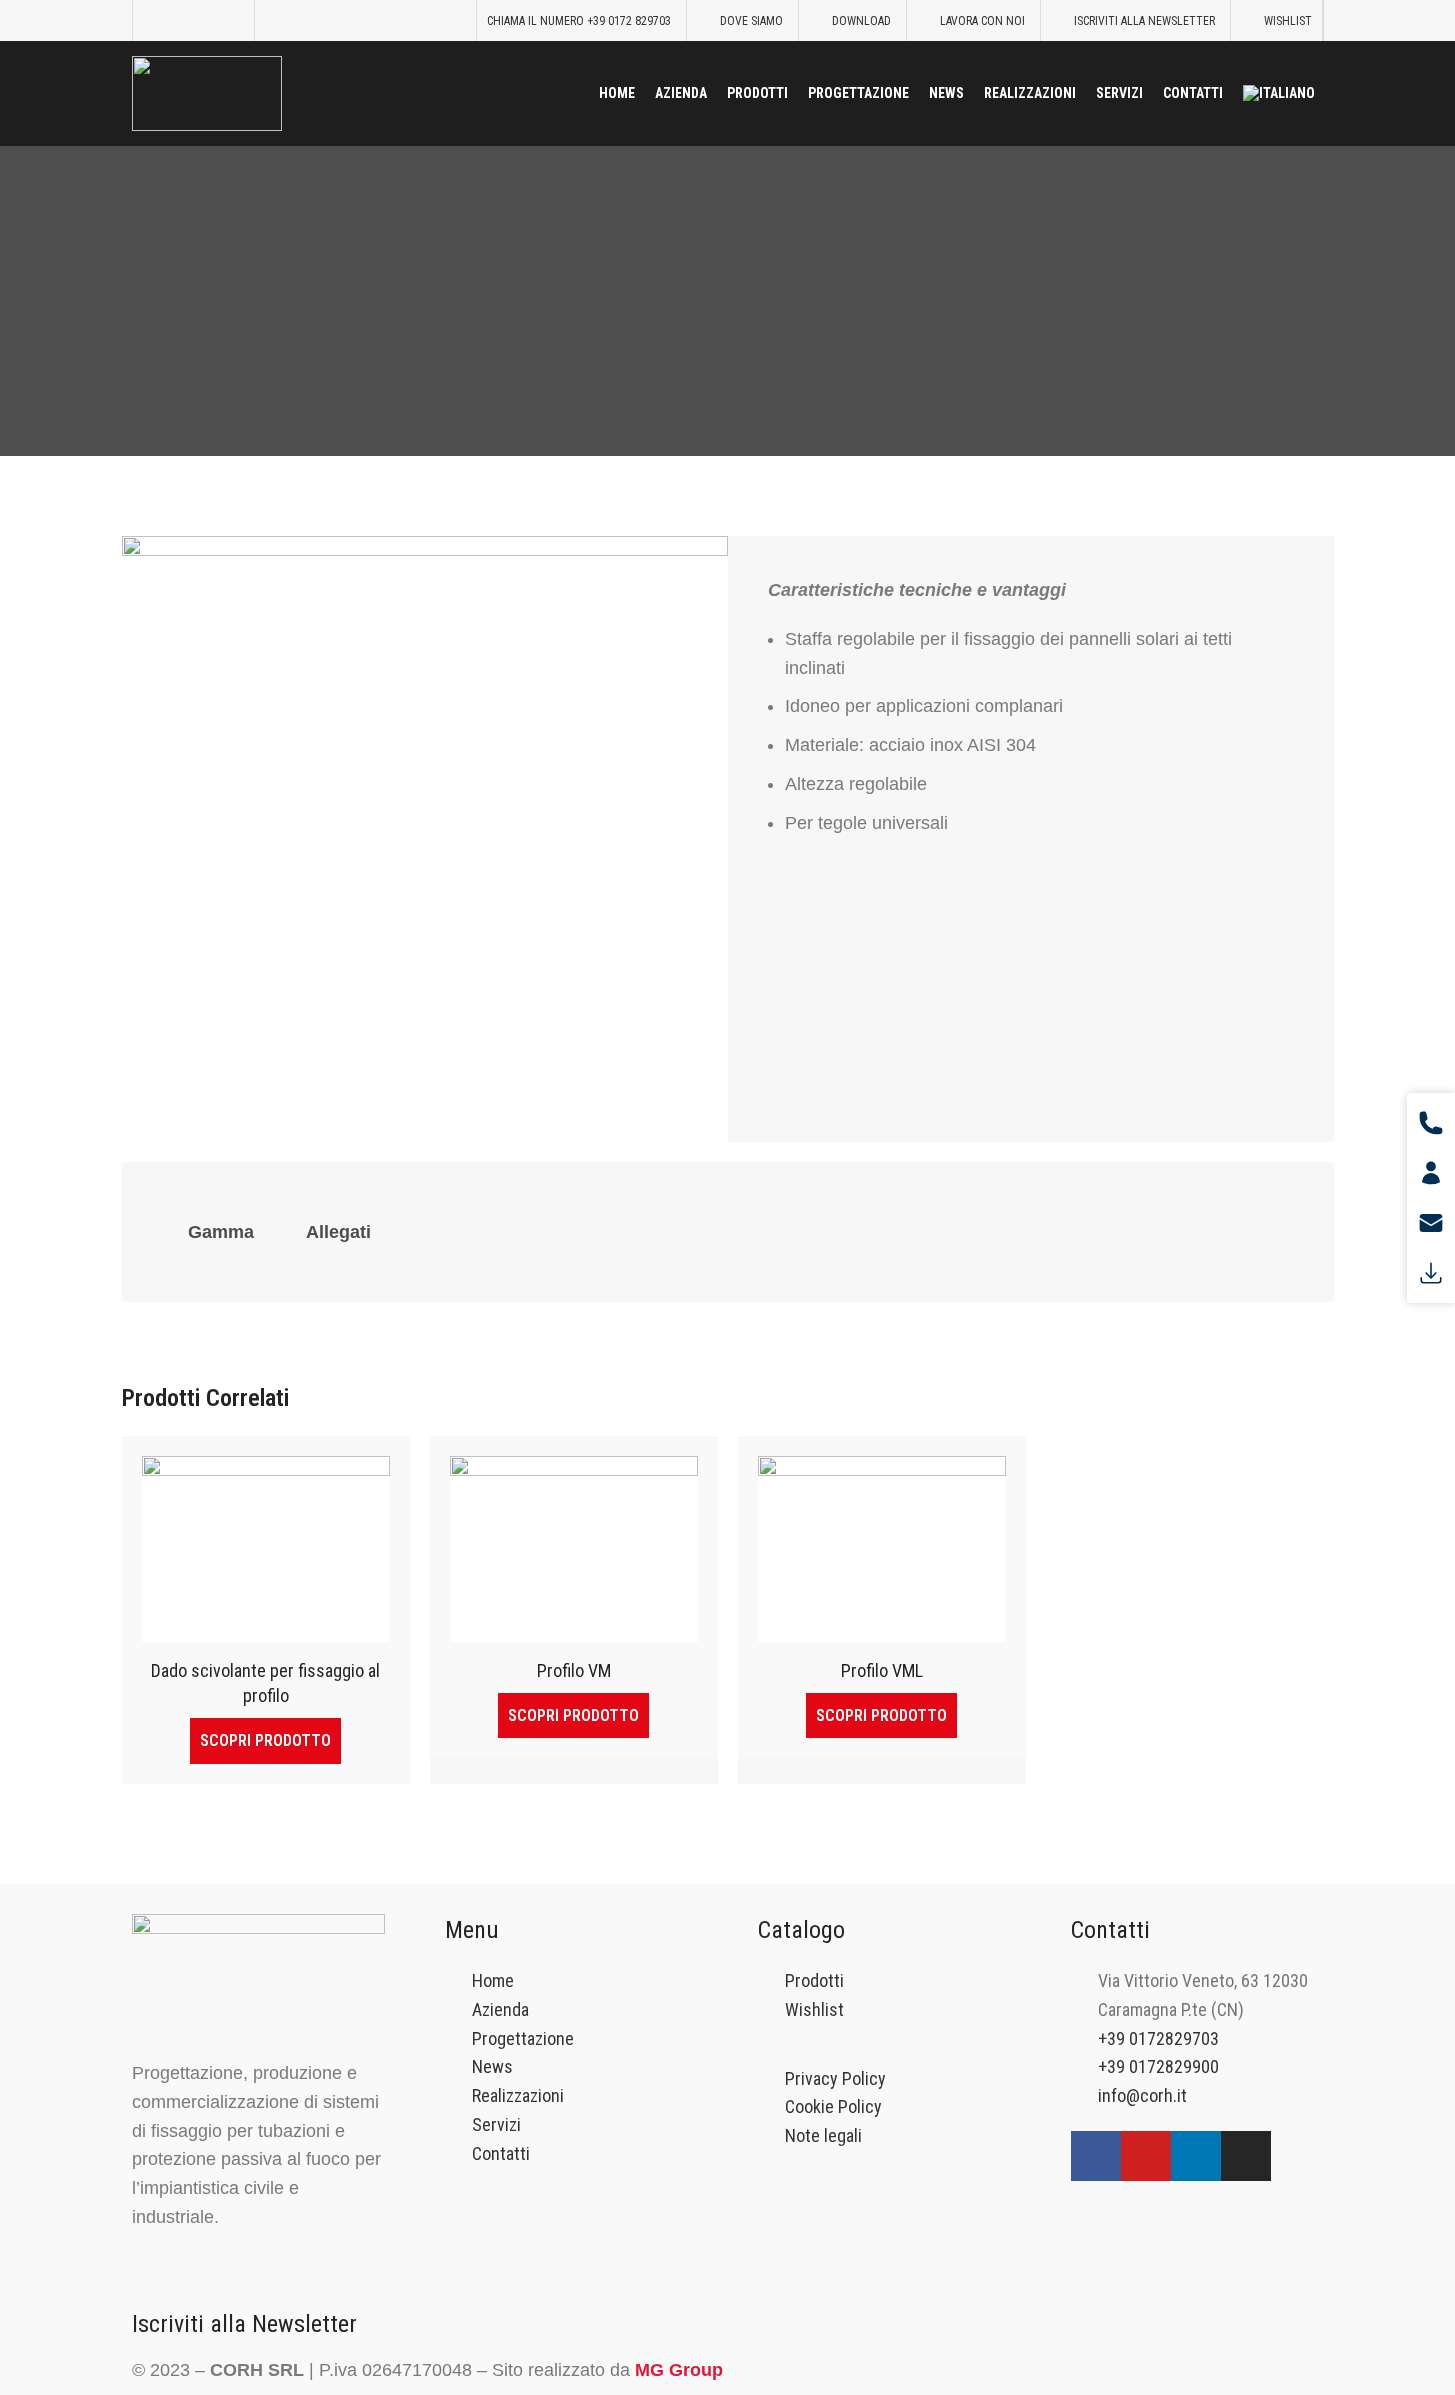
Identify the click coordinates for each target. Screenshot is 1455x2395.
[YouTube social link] (205, 20)
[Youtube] (1146, 2156)
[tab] (221, 1232)
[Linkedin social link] (230, 20)
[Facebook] (1096, 2156)
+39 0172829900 (1158, 2066)
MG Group (679, 2370)
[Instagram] (1246, 2156)
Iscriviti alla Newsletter (244, 2324)
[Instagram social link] (180, 20)
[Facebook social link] (155, 20)
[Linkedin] (1196, 2156)
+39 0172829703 (1158, 2038)
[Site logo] (207, 91)
